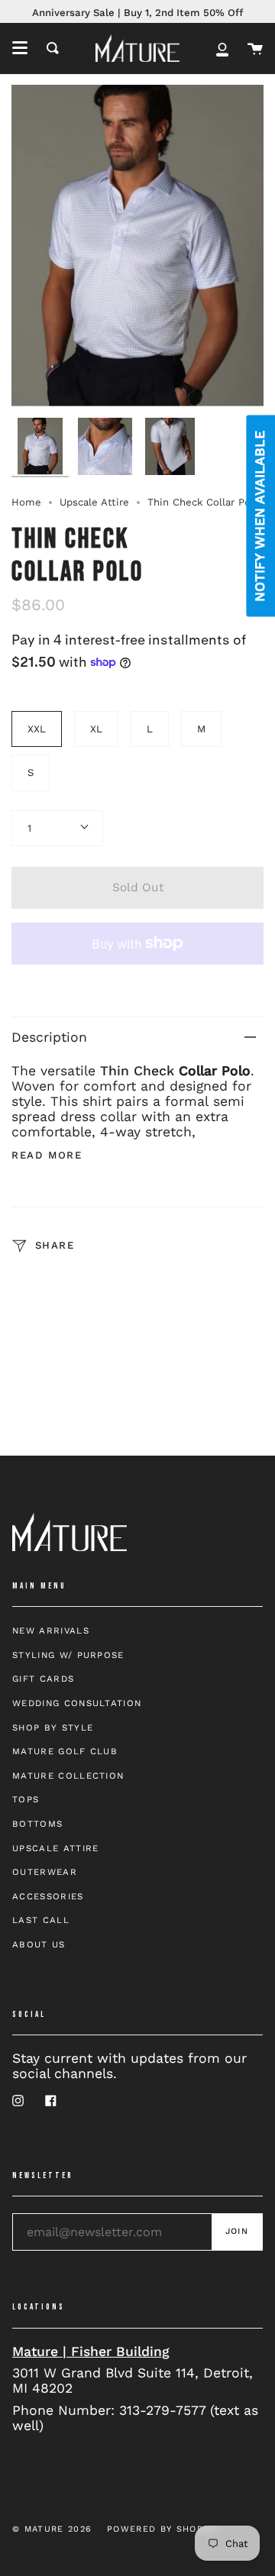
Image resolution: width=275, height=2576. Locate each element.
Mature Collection (68, 1776)
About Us (39, 1944)
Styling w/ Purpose (68, 1655)
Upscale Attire (94, 502)
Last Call (41, 1920)
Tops (26, 1799)
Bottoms (37, 1824)
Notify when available (260, 516)
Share (53, 1245)
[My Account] (222, 48)
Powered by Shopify (163, 2529)
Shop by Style (53, 1728)
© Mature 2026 (52, 2529)
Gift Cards (43, 1679)
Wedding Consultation (77, 1703)
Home (26, 502)
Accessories (48, 1896)
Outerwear (45, 1872)
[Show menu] (20, 48)
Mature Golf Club (65, 1751)
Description (49, 1037)
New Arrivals (51, 1631)
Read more (47, 1155)
